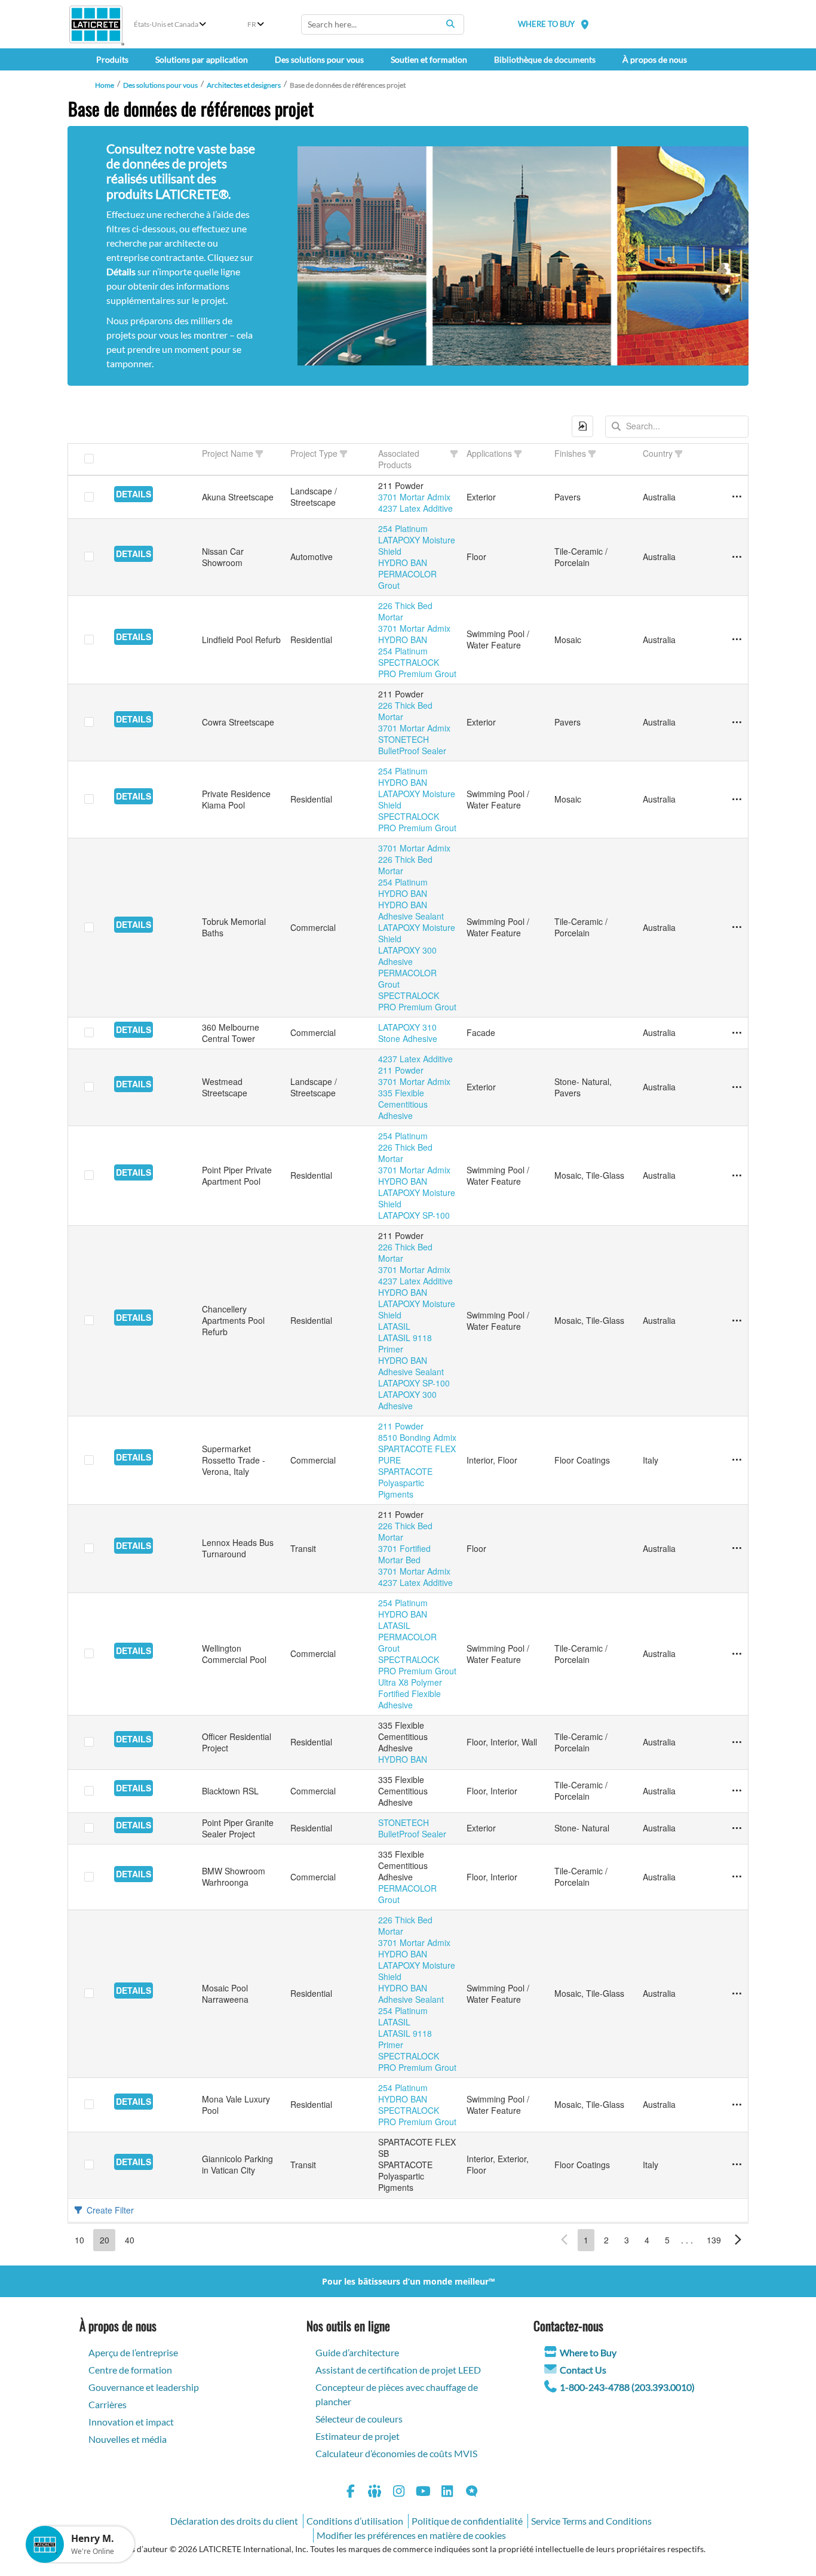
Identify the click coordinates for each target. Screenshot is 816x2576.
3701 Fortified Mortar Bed (404, 1554)
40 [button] (130, 2240)
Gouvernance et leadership (144, 2387)
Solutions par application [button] (202, 59)
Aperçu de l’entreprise (133, 2352)
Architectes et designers (244, 85)
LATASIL (394, 1326)
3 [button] (627, 2240)
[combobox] (383, 24)
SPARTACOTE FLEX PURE (417, 1454)
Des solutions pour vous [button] (319, 59)
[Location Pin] (585, 24)
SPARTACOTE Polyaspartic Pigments (405, 1483)
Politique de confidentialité (467, 2521)
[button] (582, 426)
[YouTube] (424, 2493)
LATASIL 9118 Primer (405, 1343)
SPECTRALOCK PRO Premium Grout (417, 668)
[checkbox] (89, 459)
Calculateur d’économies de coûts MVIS (396, 2453)
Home (105, 85)
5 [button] (667, 2240)
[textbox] (677, 427)
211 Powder (401, 1070)
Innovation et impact (131, 2422)
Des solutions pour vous (160, 85)
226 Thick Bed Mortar (405, 611)
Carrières (108, 2404)
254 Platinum (403, 528)
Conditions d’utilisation (355, 2521)
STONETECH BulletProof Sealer (412, 745)
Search (450, 24)
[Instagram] (399, 2493)
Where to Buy (588, 2352)
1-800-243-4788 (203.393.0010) (627, 2387)
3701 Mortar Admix (414, 497)
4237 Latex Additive (415, 508)
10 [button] (79, 2240)
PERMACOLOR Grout (407, 580)
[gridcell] (154, 497)
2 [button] (606, 2240)
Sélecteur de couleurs (359, 2419)
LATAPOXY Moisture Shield (417, 545)
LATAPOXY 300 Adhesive (407, 956)
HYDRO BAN (403, 562)
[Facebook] (351, 2493)
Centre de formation (130, 2370)
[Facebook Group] (375, 2493)
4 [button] (647, 2240)
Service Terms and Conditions (591, 2521)
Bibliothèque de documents (545, 59)
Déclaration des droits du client (234, 2521)
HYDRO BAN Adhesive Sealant (411, 910)
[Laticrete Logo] (96, 24)
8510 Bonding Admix (417, 1437)
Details (134, 494)
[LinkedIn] (447, 2493)
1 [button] (586, 2240)
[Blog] (472, 2493)
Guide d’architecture (357, 2352)
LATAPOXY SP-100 (414, 1215)
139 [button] (714, 2240)
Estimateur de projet (358, 2436)
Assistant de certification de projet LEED (398, 2370)
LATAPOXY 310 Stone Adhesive (408, 1033)
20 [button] (105, 2240)
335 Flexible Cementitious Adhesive (403, 1104)
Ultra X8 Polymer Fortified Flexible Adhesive (410, 1693)
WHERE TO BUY (546, 24)
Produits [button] (112, 59)
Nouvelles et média (128, 2439)
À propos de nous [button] (655, 59)
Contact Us (583, 2370)
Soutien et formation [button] (429, 59)
